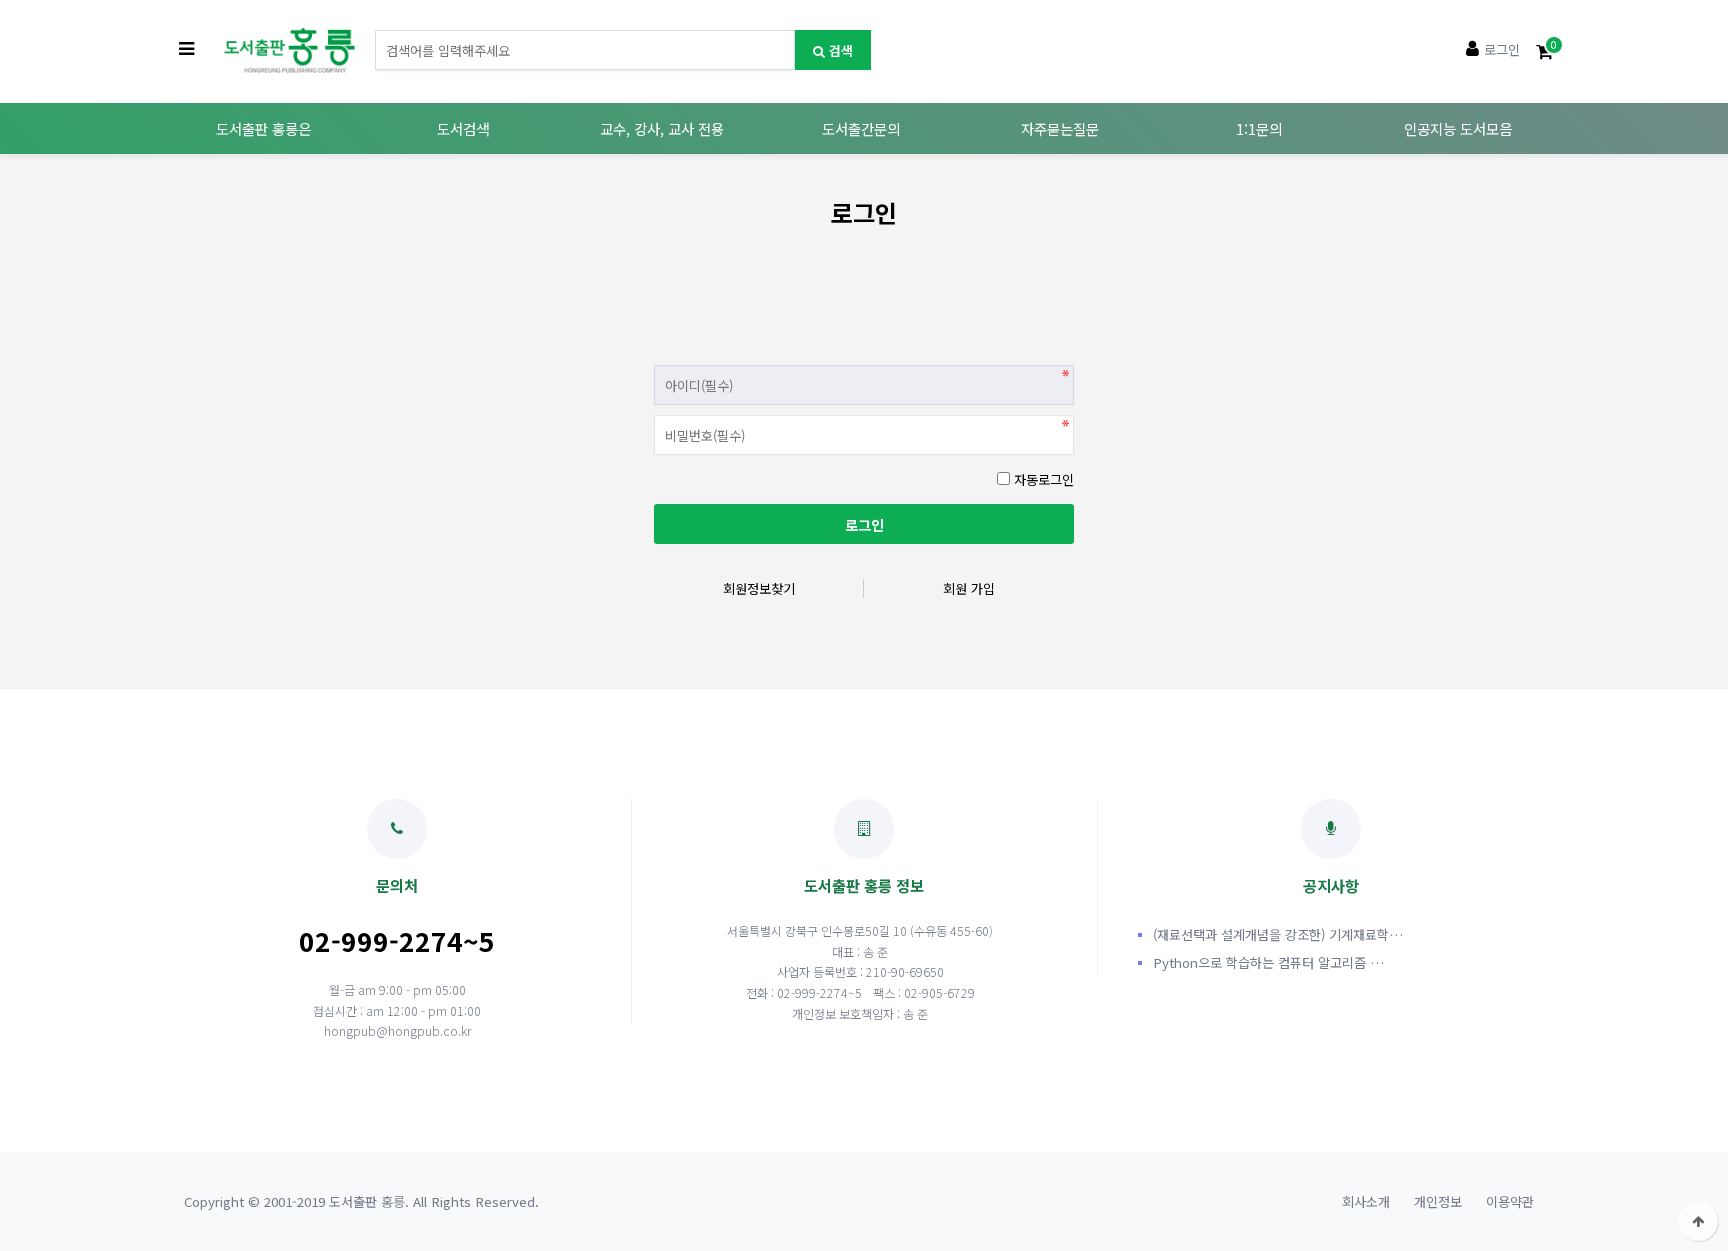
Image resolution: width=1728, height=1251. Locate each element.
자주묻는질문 (1060, 128)
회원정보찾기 (759, 588)
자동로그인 (1044, 479)
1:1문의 (1259, 128)
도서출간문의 (861, 128)
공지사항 (1331, 885)
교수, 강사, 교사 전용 (662, 128)
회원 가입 (969, 588)
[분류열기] (186, 50)
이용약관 (1510, 1201)
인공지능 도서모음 (1458, 128)
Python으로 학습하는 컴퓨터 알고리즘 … (1268, 962)
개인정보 (1438, 1201)
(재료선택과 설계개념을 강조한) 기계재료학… (1278, 934)
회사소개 (1366, 1201)
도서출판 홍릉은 (263, 128)
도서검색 (463, 128)
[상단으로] (1698, 1221)
